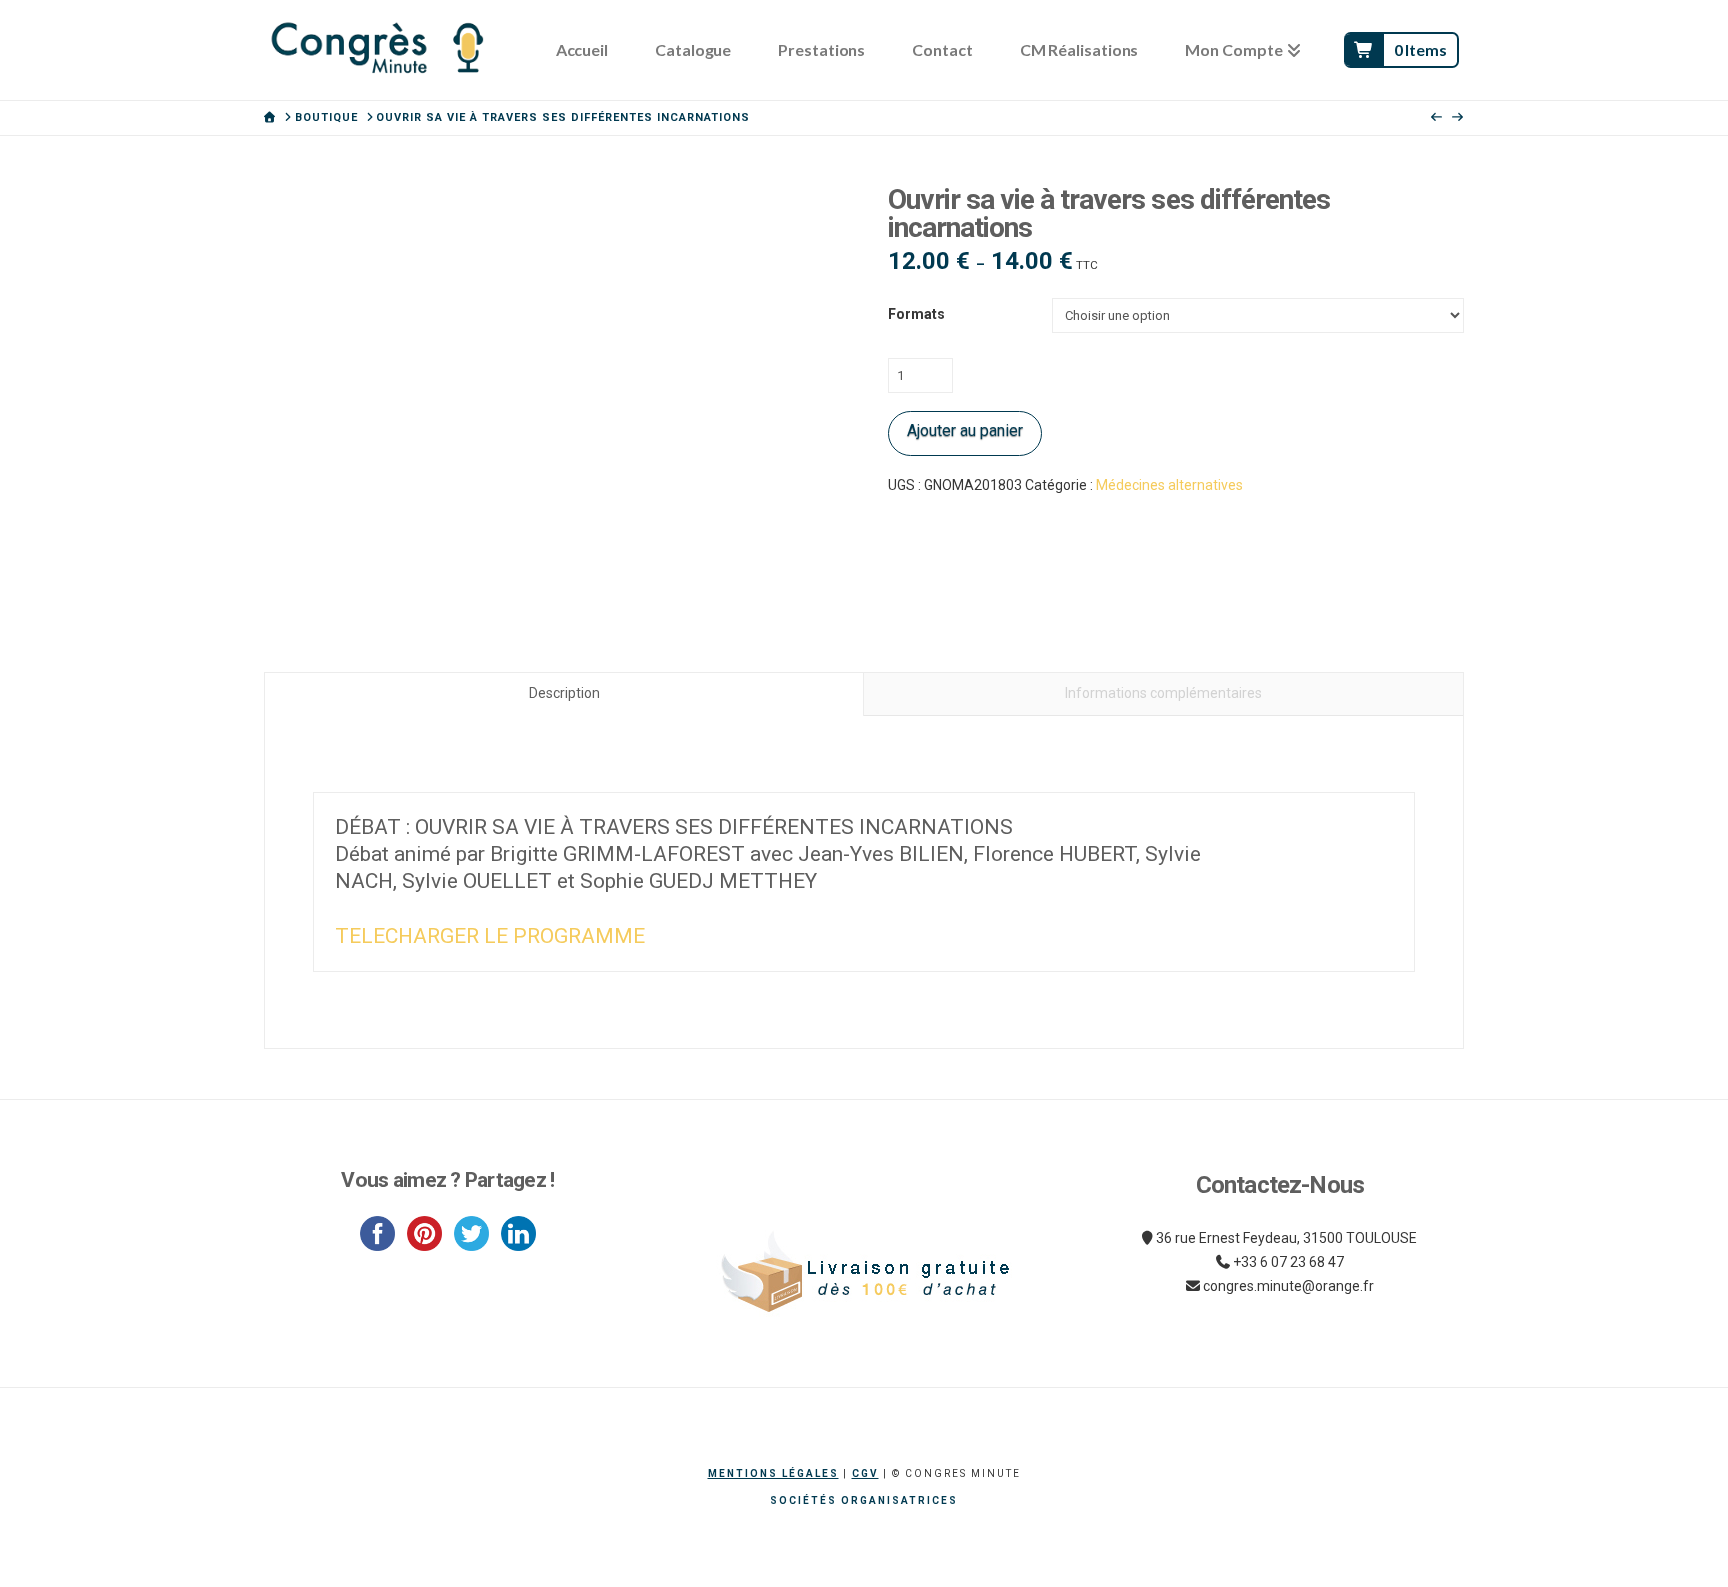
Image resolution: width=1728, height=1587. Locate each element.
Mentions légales (773, 1473)
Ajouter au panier (965, 430)
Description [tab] (564, 693)
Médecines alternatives (1169, 485)
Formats (916, 314)
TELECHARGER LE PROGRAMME (490, 936)
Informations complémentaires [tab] (1163, 693)
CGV (865, 1473)
